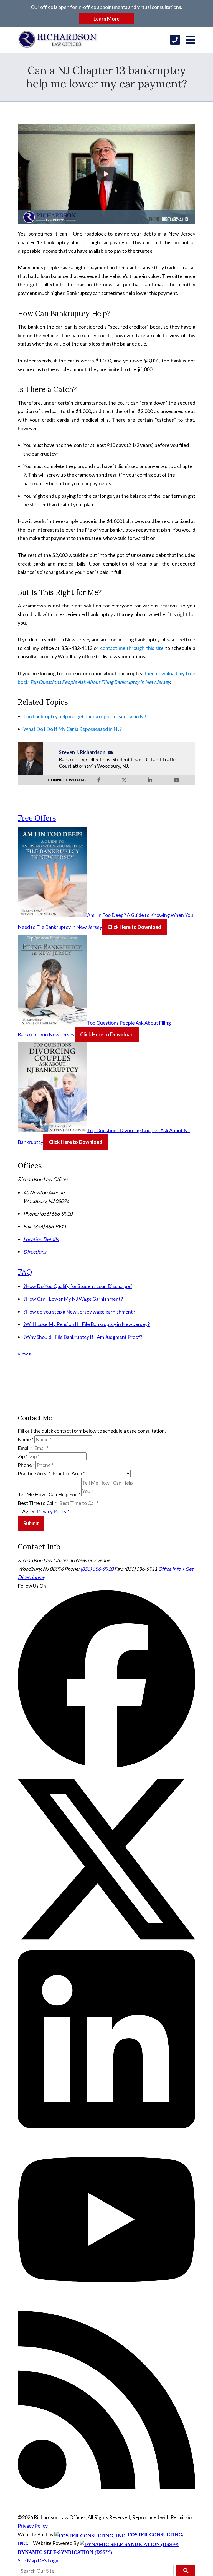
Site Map (27, 2560)
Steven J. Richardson (82, 752)
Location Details (41, 1239)
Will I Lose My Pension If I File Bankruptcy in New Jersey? (87, 1324)
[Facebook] (106, 1766)
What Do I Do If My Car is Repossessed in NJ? (73, 729)
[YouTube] (106, 2306)
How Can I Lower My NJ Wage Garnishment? (73, 1299)
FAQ (25, 1272)
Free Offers (37, 818)
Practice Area (34, 1473)
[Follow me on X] (124, 780)
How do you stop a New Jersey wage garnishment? (79, 1312)
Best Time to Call (37, 1503)
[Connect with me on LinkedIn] (150, 780)
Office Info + (171, 1569)
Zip (23, 1456)
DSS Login (49, 2560)
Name (26, 1439)
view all (26, 1354)
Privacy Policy (52, 1511)
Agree (45, 1511)
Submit (31, 1523)
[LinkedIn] (106, 2126)
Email (25, 1448)
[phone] (175, 40)
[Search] (186, 2570)
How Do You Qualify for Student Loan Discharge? (78, 1286)
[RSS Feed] (106, 2487)
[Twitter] (106, 1946)
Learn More (106, 19)
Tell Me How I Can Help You (49, 1494)
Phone (26, 1465)
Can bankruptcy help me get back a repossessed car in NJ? (86, 716)
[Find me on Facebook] (99, 780)
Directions (35, 1252)
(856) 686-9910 (97, 1569)
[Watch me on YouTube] (176, 780)
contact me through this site (132, 648)
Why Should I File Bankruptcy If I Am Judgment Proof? (83, 1337)
